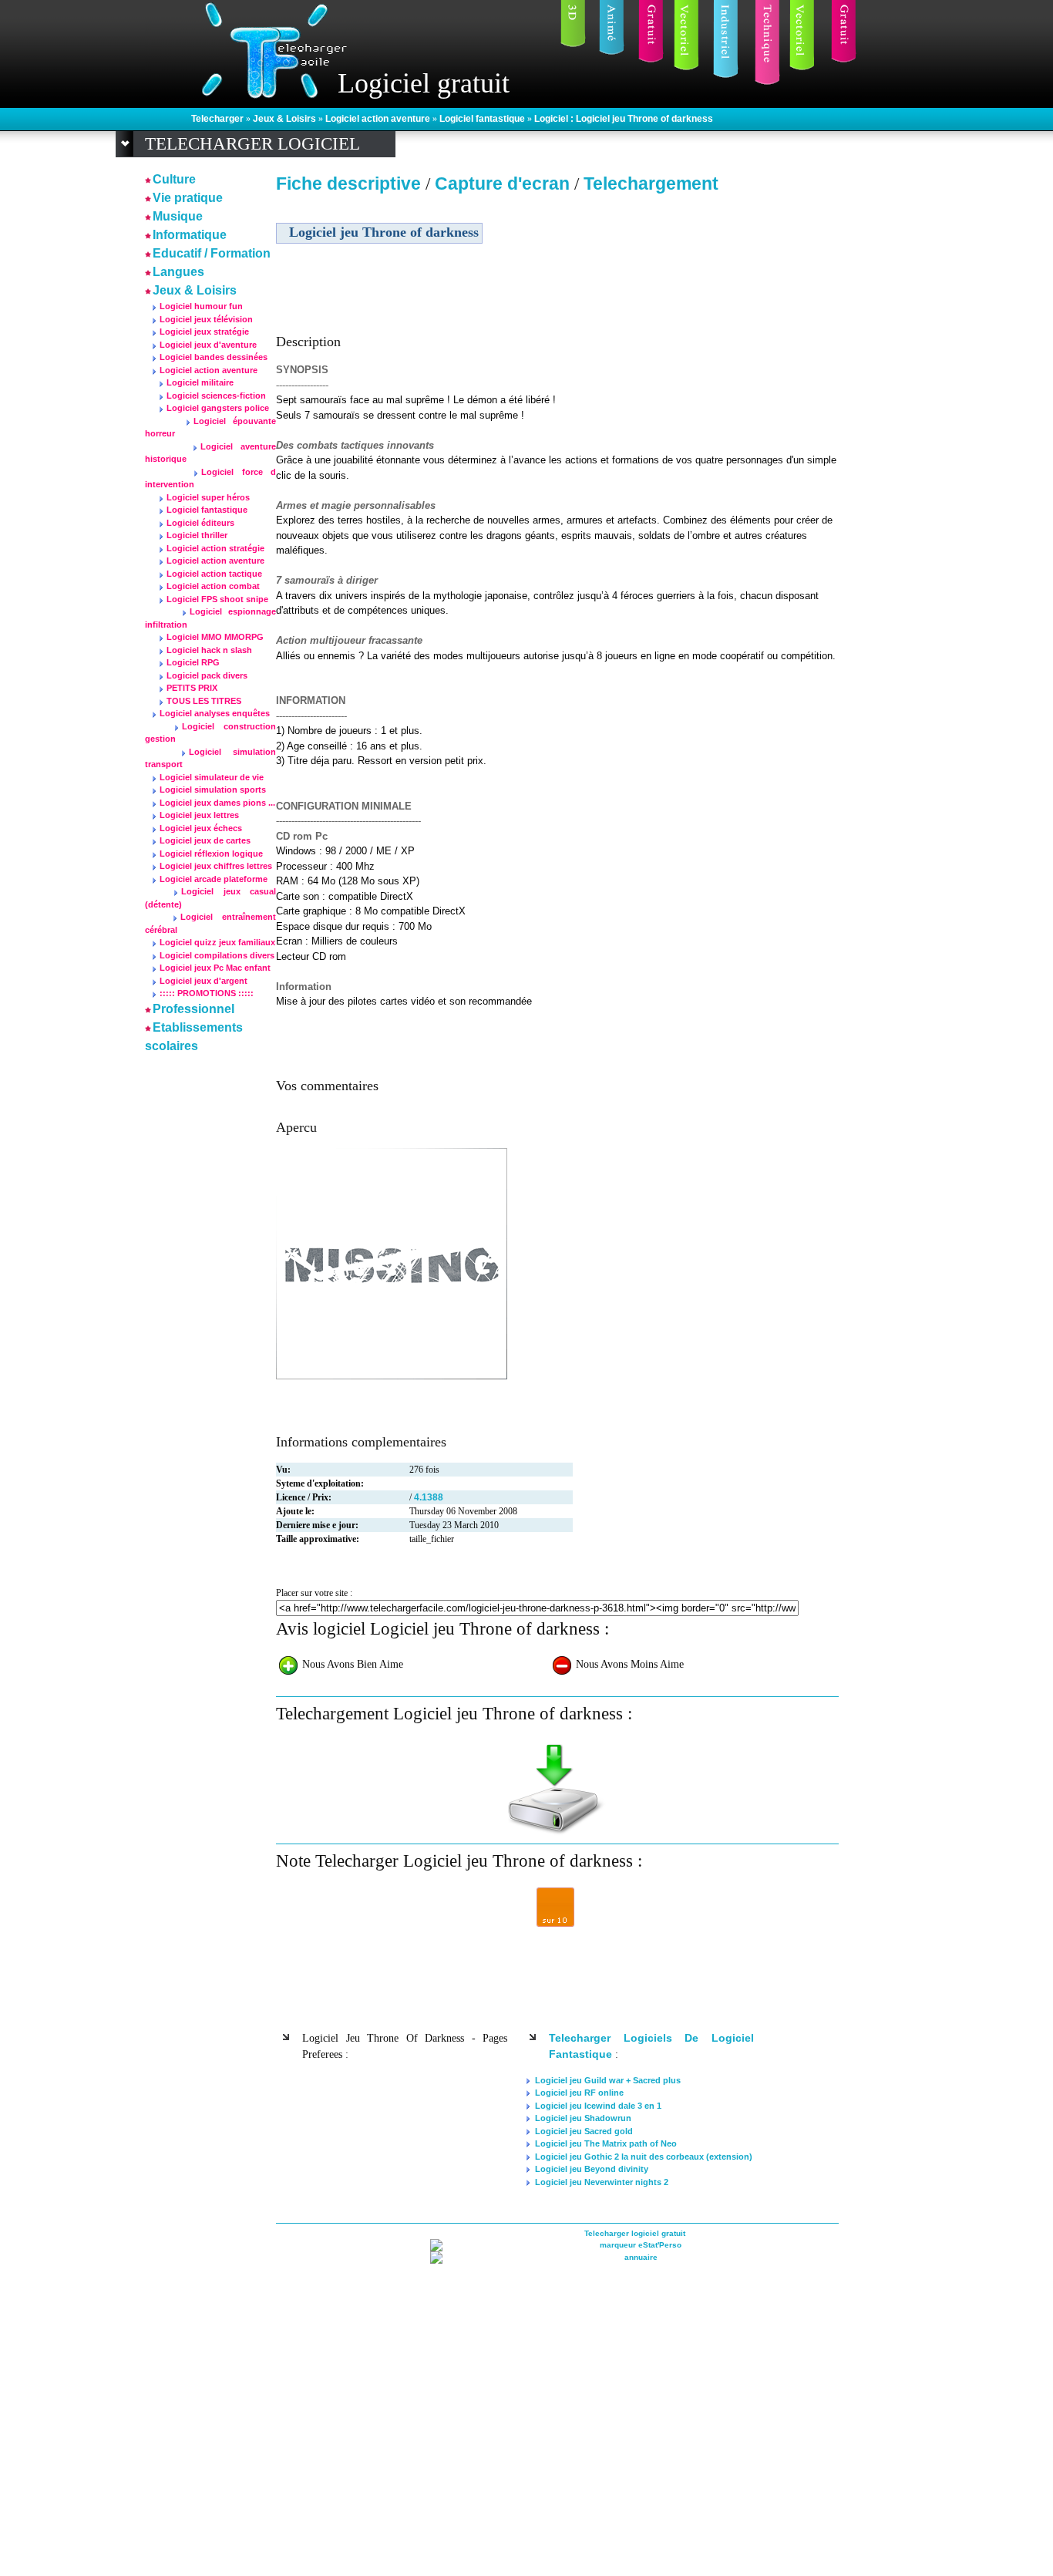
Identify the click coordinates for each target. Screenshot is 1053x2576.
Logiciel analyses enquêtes (215, 713)
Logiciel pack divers (207, 675)
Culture (174, 179)
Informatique (190, 235)
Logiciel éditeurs (200, 523)
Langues (178, 272)
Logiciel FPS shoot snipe (217, 599)
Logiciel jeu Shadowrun (583, 2118)
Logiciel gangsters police (218, 408)
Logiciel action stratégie (215, 548)
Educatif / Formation (212, 253)
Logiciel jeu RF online (579, 2093)
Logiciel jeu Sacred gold (584, 2131)
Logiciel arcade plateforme (214, 879)
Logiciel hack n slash (209, 650)
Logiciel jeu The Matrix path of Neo (606, 2143)
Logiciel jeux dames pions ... (217, 803)
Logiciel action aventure (379, 119)
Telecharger (219, 119)
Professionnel (193, 1009)
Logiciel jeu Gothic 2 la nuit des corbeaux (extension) (644, 2157)
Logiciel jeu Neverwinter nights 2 (602, 2182)
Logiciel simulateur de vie (212, 777)
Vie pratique (188, 198)
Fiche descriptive (348, 184)
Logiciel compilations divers (217, 955)
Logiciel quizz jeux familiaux (217, 942)
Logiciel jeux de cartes (205, 840)
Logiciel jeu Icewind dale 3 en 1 (598, 2106)
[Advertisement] (706, 308)
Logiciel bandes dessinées (214, 357)
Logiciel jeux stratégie (204, 332)
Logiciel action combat (213, 586)
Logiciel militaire (200, 382)
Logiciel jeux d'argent (204, 981)
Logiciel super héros (208, 497)
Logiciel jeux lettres (199, 815)
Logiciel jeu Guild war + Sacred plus (608, 2080)
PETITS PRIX (192, 688)
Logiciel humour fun (201, 306)
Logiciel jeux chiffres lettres (216, 866)
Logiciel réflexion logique (211, 854)
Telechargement (651, 184)
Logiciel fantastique (483, 119)
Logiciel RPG (193, 662)
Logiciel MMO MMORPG (215, 637)
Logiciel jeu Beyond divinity (592, 2169)
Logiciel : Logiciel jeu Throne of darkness (624, 119)
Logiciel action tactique (214, 574)
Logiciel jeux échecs (201, 828)
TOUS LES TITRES (204, 701)
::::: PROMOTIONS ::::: (207, 993)
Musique (178, 216)
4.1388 (429, 1497)
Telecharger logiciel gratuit (635, 2233)
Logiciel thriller (197, 535)
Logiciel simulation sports (213, 790)
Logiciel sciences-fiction (216, 396)
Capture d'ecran (505, 184)
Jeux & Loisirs (286, 119)
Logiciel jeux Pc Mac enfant (215, 968)
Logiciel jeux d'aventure (208, 345)
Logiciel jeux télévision (206, 319)
